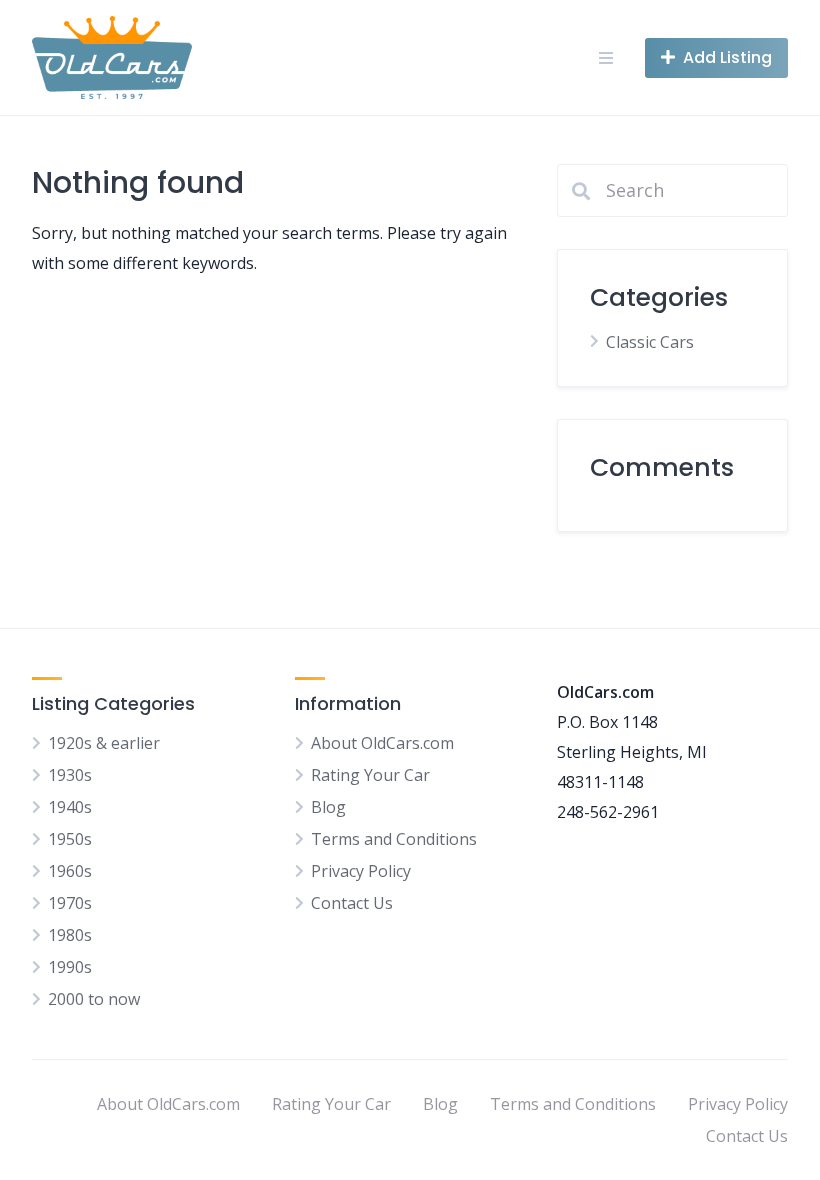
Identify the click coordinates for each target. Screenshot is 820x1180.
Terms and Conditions (394, 839)
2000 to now (94, 999)
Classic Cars (650, 342)
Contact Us (352, 903)
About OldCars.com (382, 743)
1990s (70, 967)
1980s (70, 935)
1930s (70, 775)
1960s (70, 871)
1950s (70, 839)
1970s (70, 903)
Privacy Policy (361, 871)
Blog (328, 807)
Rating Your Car (370, 775)
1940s (70, 807)
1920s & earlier (104, 743)
